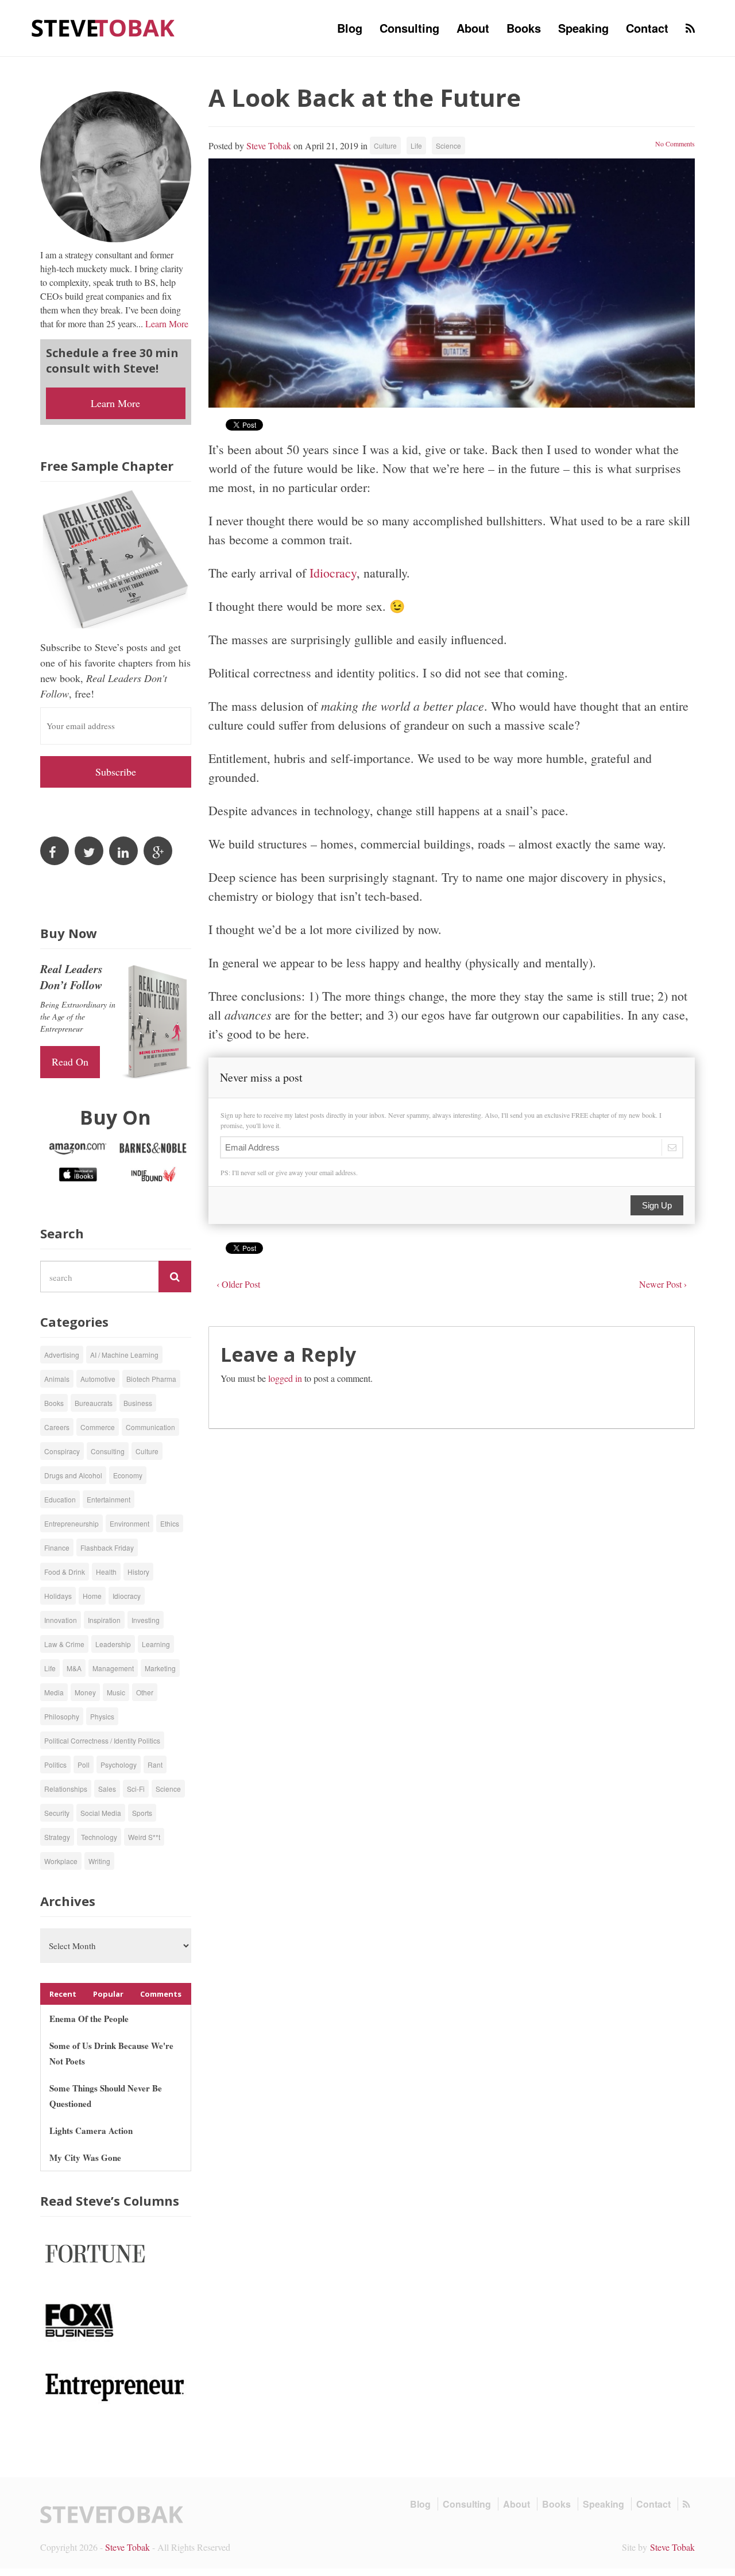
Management (113, 1668)
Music (116, 1692)
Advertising (62, 1355)
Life (416, 146)
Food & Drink (65, 1572)
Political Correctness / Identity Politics (102, 1740)
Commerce (98, 1427)
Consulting (409, 28)
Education (60, 1499)
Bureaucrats (94, 1403)
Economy (128, 1475)
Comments (161, 1994)
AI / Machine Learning (124, 1355)
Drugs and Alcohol (73, 1475)
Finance (57, 1547)
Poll (84, 1765)
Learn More (167, 324)
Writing (99, 1861)
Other (145, 1692)
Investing (146, 1620)
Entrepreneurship (71, 1523)
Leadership (113, 1644)
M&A (74, 1668)
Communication (150, 1427)
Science (448, 146)
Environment (129, 1523)
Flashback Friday (107, 1547)
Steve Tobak (269, 146)
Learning (156, 1644)
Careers (57, 1427)
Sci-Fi (136, 1789)
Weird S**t (144, 1837)
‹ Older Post (238, 1284)
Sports (142, 1813)
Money (85, 1692)
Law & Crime (64, 1644)
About (473, 28)
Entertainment (109, 1499)
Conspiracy (62, 1451)
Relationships (66, 1789)
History (138, 1572)
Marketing (160, 1668)
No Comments (675, 144)
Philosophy (62, 1716)
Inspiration (104, 1620)
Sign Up (657, 1205)
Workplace (61, 1861)
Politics (55, 1765)
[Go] (175, 1277)
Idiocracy (333, 573)
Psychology (119, 1765)
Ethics (170, 1523)
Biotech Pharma (151, 1379)
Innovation (61, 1620)
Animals (57, 1379)
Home (92, 1596)
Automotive (98, 1379)
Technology (99, 1837)
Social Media (101, 1813)
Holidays (58, 1596)
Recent (63, 1994)
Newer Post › (663, 1284)
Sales (107, 1789)
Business (138, 1403)
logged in (285, 1378)
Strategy (57, 1837)
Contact (647, 28)
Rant (155, 1765)
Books (524, 28)
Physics (102, 1716)
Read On (70, 1062)
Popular (108, 1994)
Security (57, 1813)
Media (54, 1692)
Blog (350, 28)
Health (106, 1572)
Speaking (583, 28)
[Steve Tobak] (103, 27)
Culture (385, 146)
